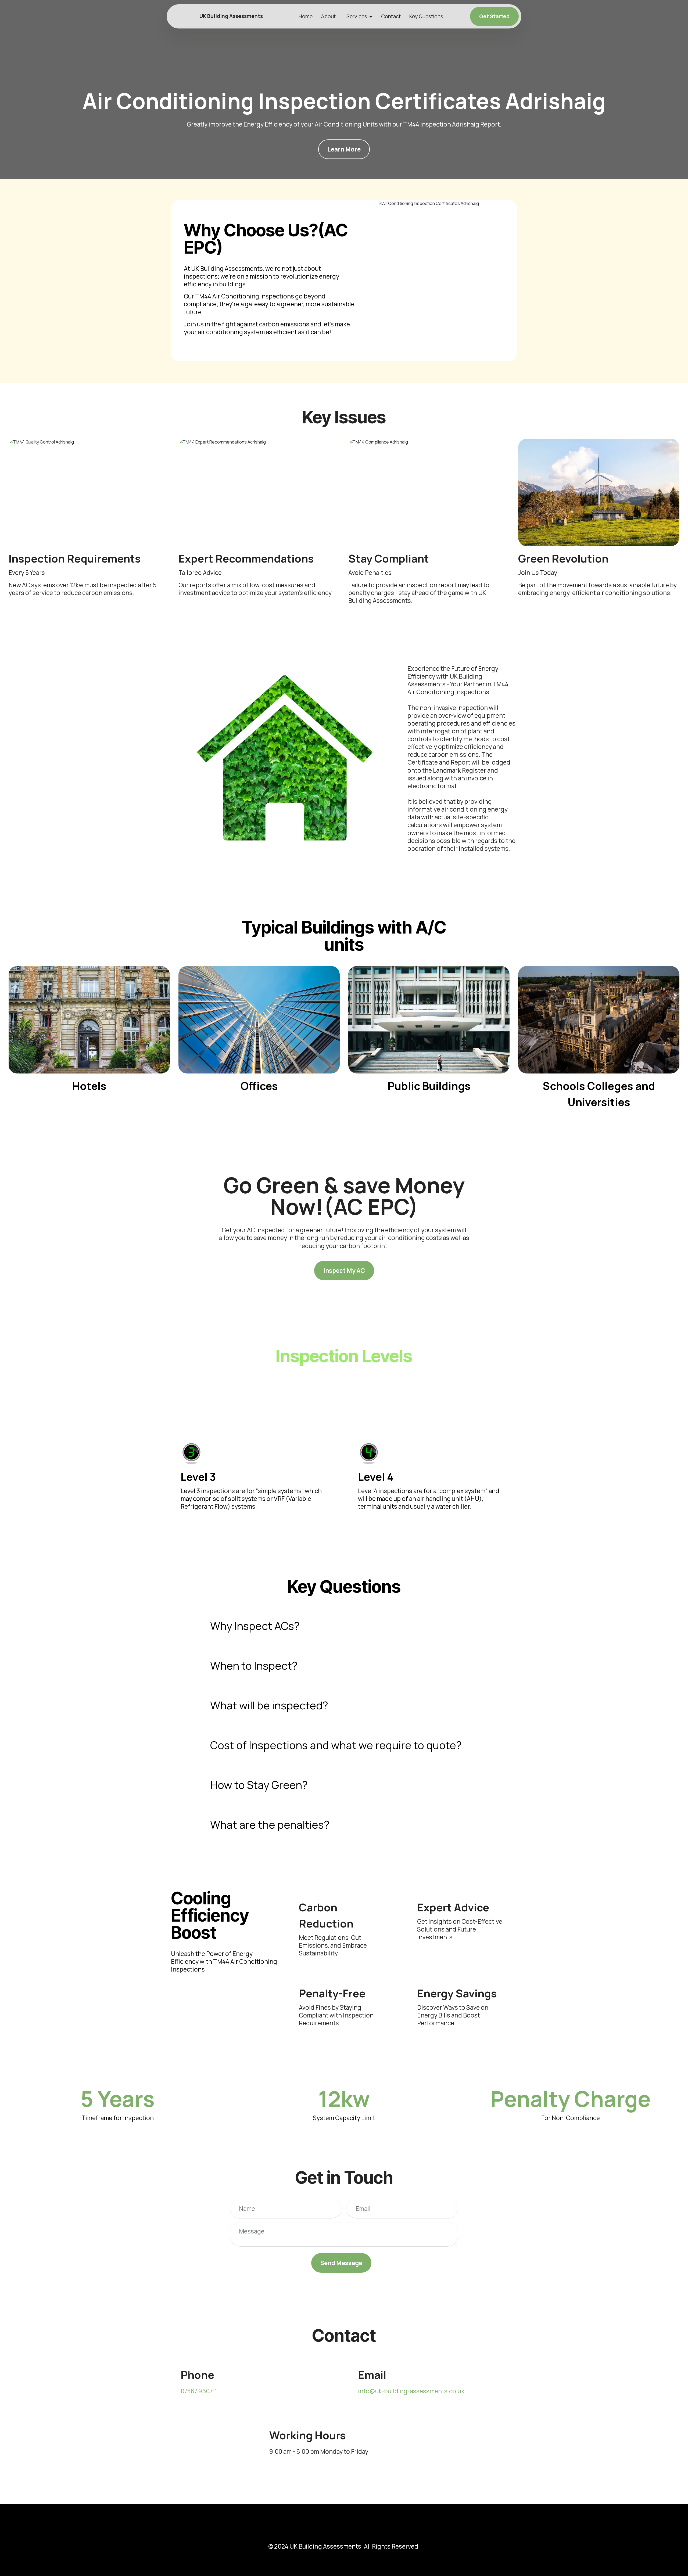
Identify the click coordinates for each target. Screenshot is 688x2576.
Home (306, 16)
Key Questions (426, 16)
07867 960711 (199, 2391)
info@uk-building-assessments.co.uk (411, 2391)
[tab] (344, 1626)
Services (357, 16)
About (328, 16)
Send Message (341, 2263)
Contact (391, 16)
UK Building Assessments (231, 16)
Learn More (344, 149)
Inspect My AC (344, 1271)
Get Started (494, 16)
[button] (344, 1626)
